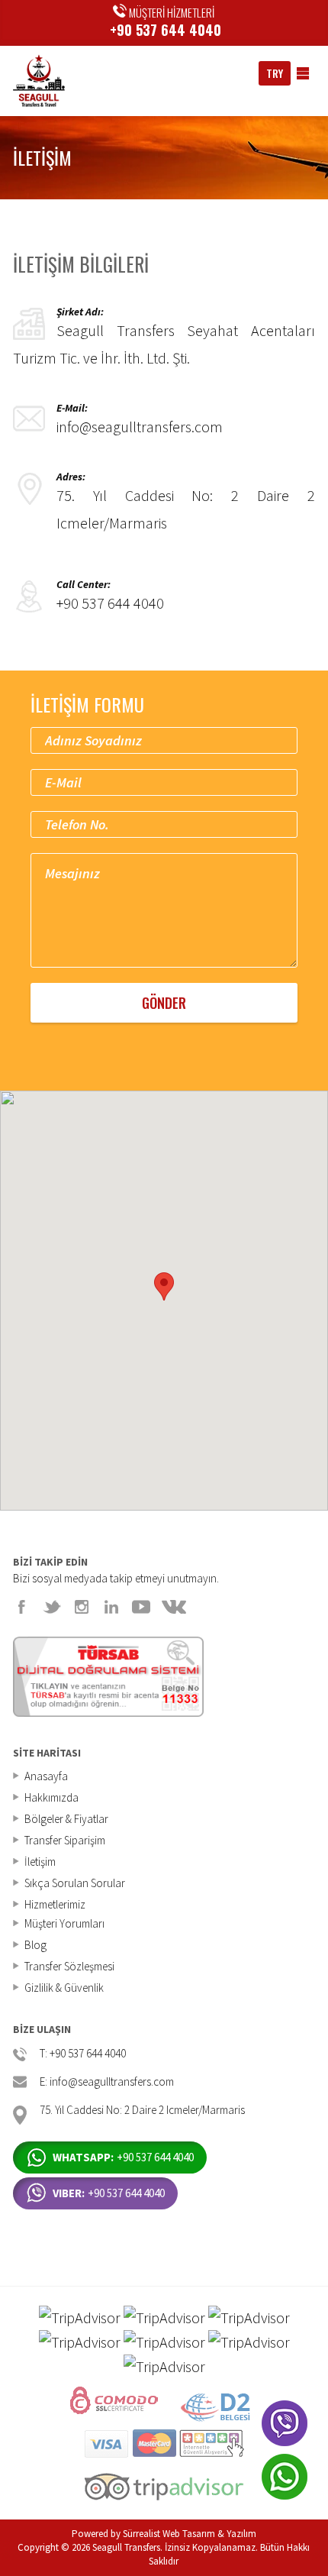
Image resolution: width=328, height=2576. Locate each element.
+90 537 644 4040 (166, 30)
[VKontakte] (174, 1607)
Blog (35, 1945)
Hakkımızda (51, 1797)
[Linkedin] (111, 1607)
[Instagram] (82, 1607)
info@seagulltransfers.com (140, 427)
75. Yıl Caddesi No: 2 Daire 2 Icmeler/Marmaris (142, 2111)
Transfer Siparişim (65, 1840)
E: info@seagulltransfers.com (107, 2082)
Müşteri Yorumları (64, 1923)
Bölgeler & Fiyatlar (66, 1819)
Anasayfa (46, 1776)
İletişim (40, 1862)
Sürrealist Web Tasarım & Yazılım (190, 2534)
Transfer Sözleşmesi (69, 1966)
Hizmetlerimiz (55, 1904)
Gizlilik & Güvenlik (64, 1988)
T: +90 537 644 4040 (83, 2054)
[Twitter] (52, 1607)
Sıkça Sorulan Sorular (75, 1883)
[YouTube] (141, 1607)
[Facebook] (22, 1607)
